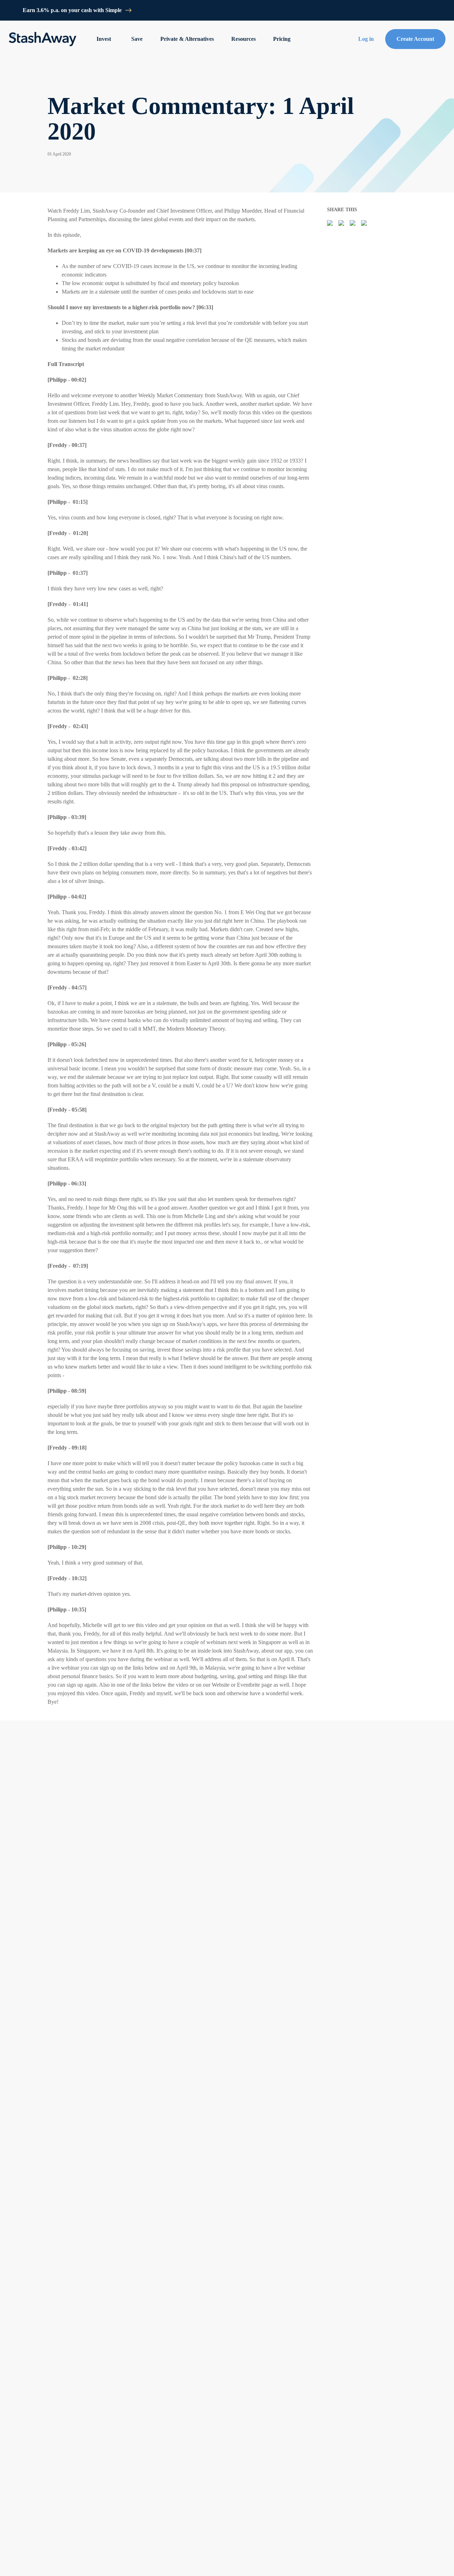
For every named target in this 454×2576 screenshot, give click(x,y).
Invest (104, 39)
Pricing (282, 39)
